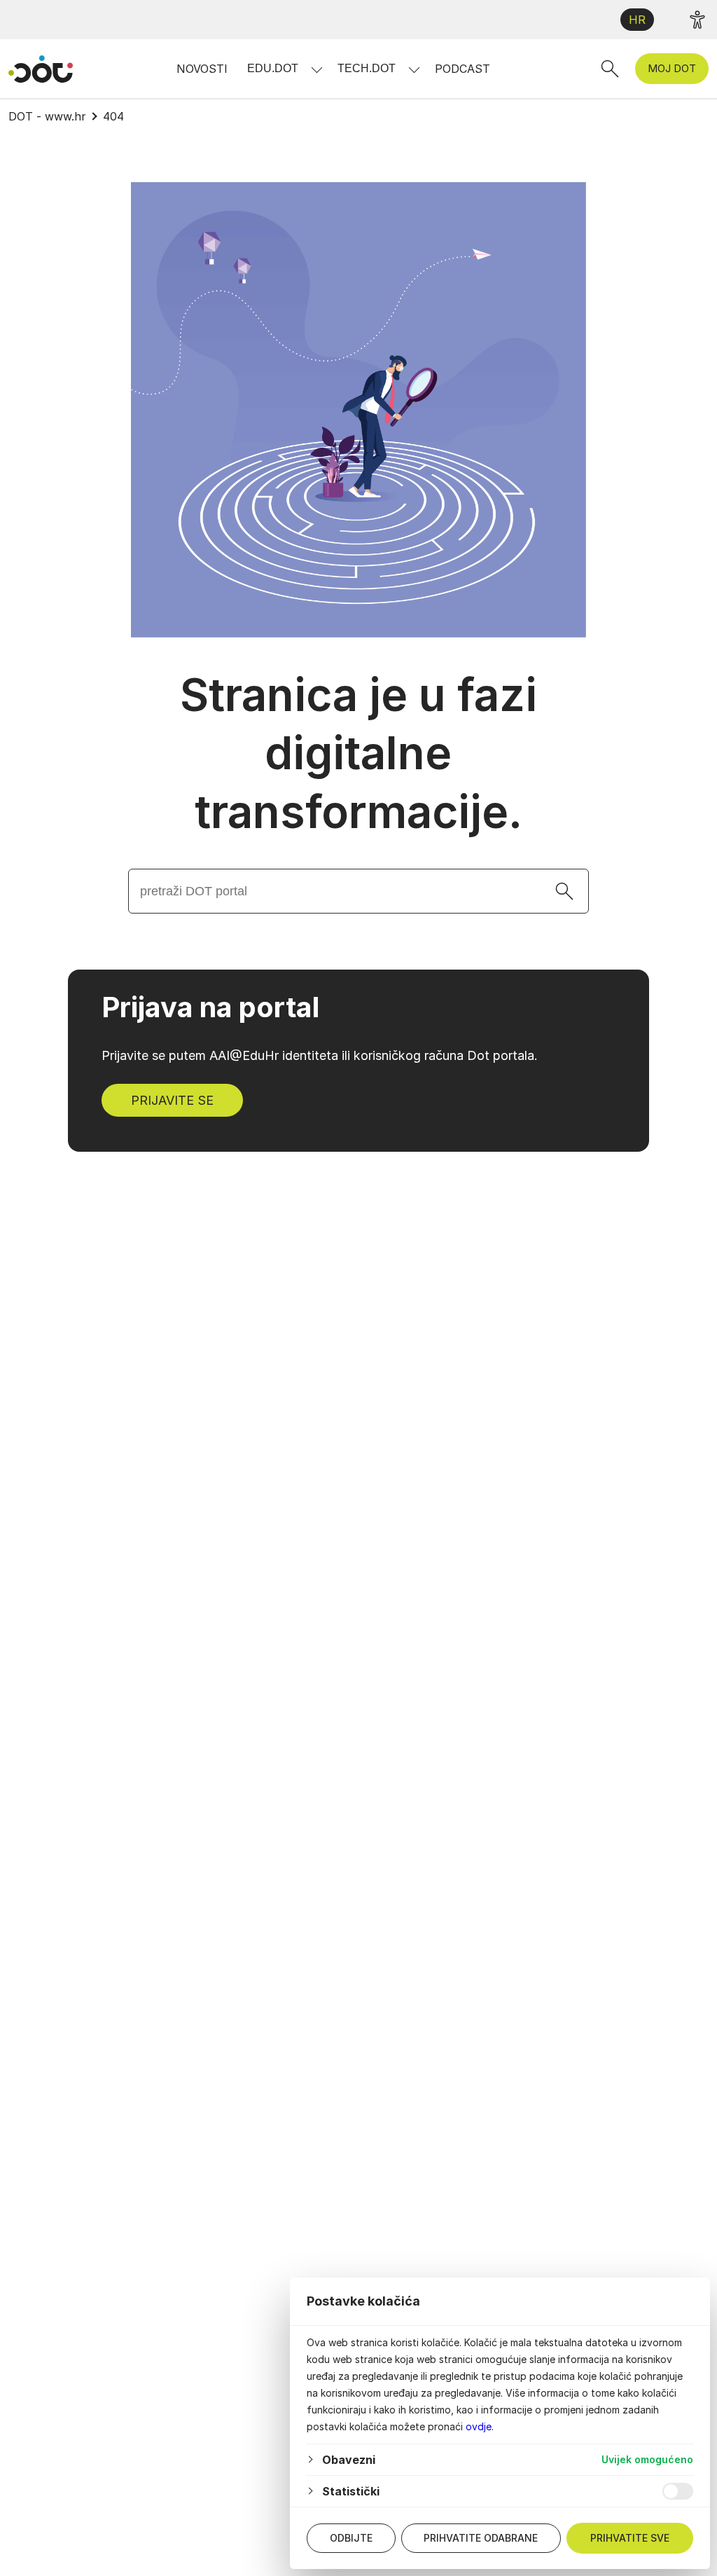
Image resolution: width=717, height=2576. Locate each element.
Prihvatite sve (630, 2538)
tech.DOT (367, 68)
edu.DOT (273, 68)
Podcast (462, 69)
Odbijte (351, 2538)
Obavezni (349, 2460)
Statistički (351, 2491)
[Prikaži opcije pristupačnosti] (697, 20)
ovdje (479, 2426)
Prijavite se (172, 1100)
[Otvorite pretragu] (610, 69)
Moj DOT (672, 68)
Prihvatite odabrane (481, 2538)
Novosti (202, 69)
